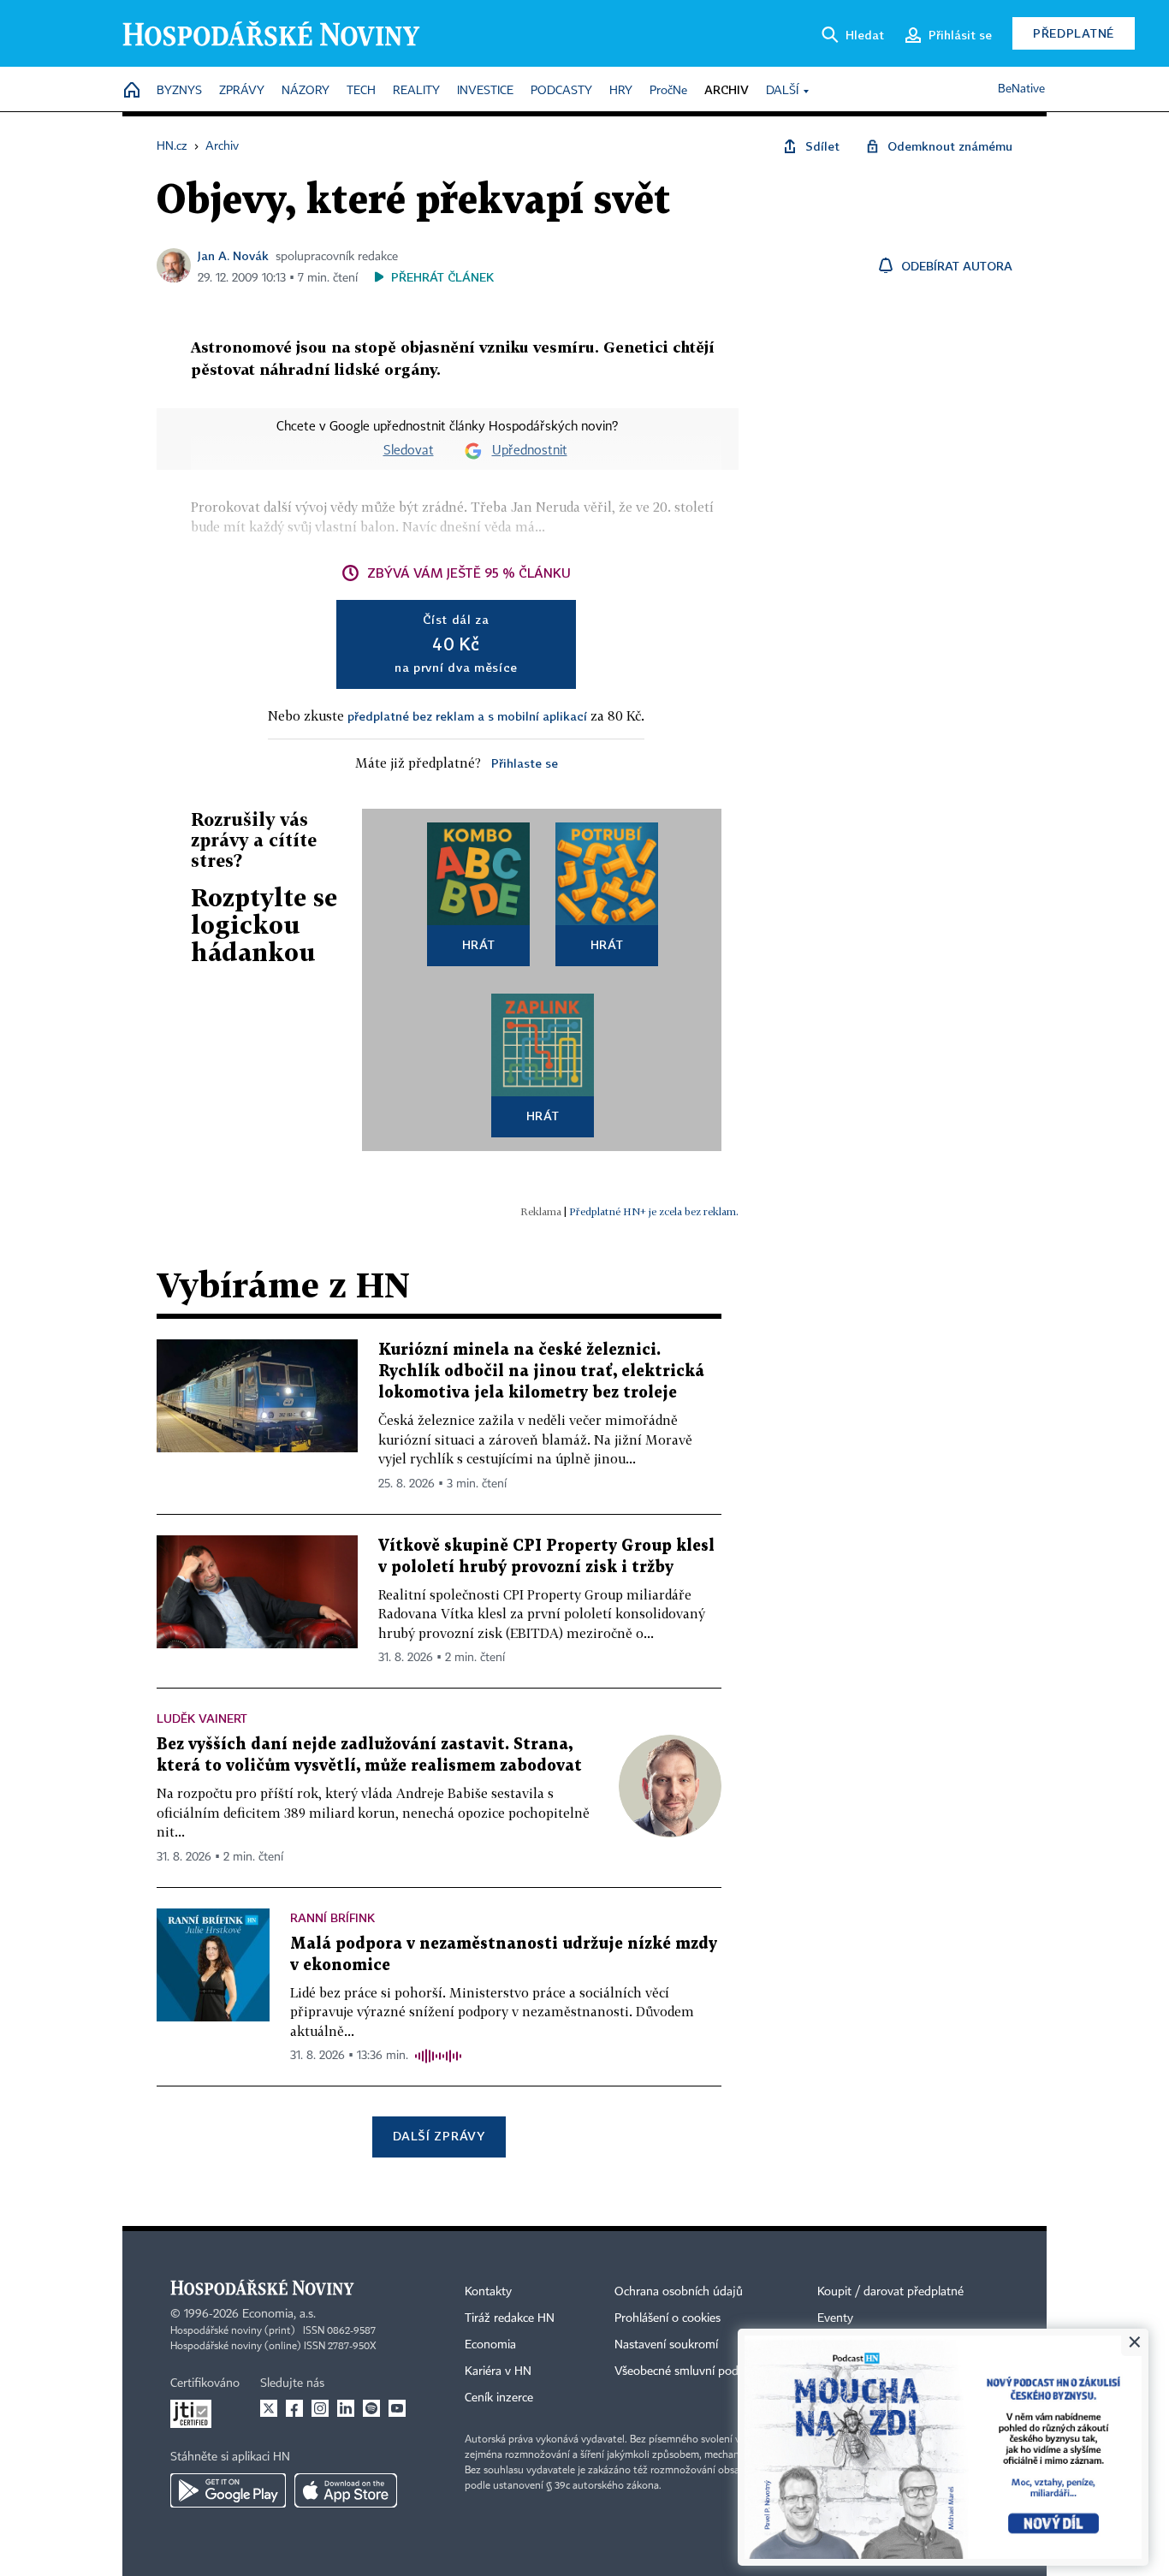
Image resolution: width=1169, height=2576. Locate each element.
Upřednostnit (530, 451)
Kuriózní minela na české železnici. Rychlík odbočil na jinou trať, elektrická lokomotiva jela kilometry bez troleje (541, 1371)
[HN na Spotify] (371, 2408)
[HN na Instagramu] (320, 2408)
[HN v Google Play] (228, 2490)
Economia (490, 2345)
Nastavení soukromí (666, 2345)
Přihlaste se (525, 763)
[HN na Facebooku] (294, 2408)
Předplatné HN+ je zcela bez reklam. (654, 1211)
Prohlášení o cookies (668, 2318)
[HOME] (132, 91)
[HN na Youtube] (397, 2408)
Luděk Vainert (202, 1718)
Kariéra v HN (498, 2371)
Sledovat (409, 451)
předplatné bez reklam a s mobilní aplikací (467, 716)
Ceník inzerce (499, 2398)
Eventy (835, 2318)
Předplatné (1074, 33)
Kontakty (488, 2292)
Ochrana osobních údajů (679, 2292)
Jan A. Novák (233, 255)
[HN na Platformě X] (269, 2408)
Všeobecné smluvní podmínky (692, 2371)
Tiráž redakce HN (510, 2318)
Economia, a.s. (279, 2314)
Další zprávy (439, 2136)
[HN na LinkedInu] (346, 2408)
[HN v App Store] (346, 2490)
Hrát (479, 944)
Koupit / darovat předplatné (890, 2292)
